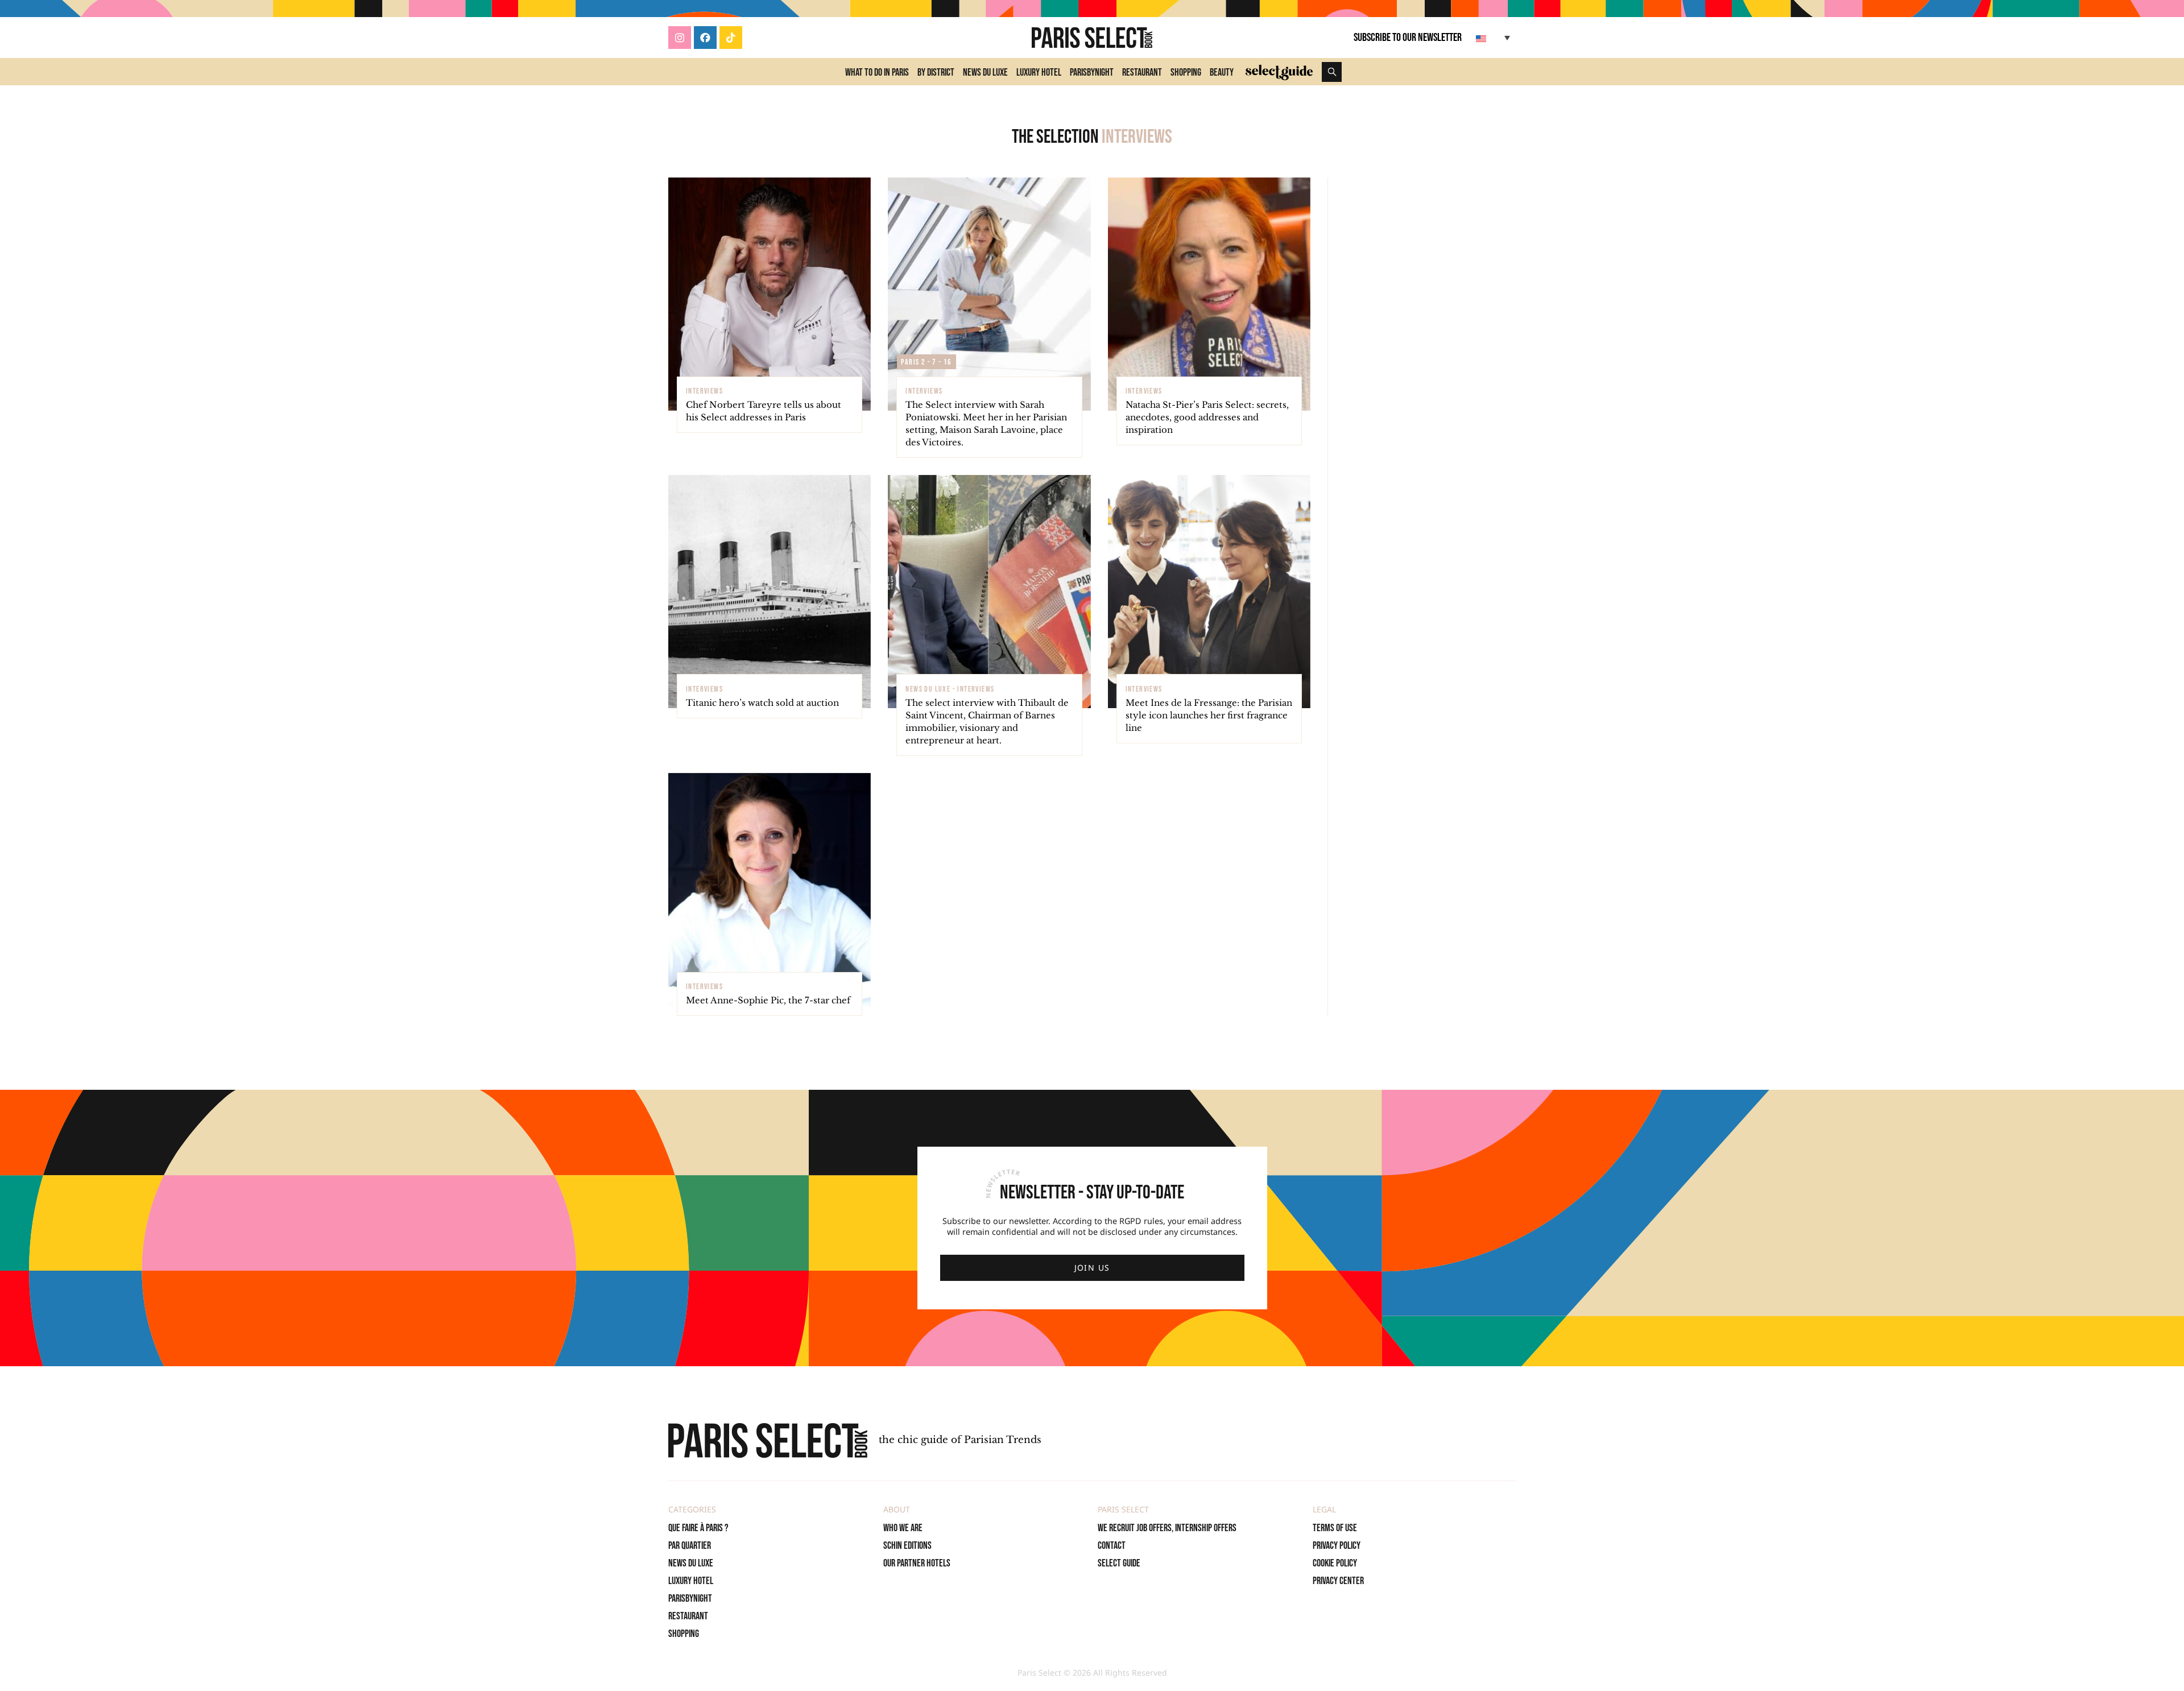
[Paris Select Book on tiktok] (731, 38)
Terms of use (1335, 1528)
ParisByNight (1092, 73)
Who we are (903, 1528)
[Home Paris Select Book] (1092, 38)
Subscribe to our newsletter (1408, 38)
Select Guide (1119, 1563)
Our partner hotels (917, 1563)
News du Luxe (985, 73)
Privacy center (1338, 1581)
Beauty (1222, 73)
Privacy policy (1337, 1546)
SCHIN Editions (907, 1546)
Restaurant (1142, 73)
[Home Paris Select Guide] (1279, 72)
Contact (1112, 1546)
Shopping (1186, 73)
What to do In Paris (877, 73)
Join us (1092, 1268)
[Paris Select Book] (768, 1440)
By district (936, 73)
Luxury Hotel (1039, 73)
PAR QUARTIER (690, 1546)
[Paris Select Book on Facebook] (705, 38)
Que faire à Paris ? (698, 1528)
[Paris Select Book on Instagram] (680, 38)
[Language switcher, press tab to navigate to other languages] (1494, 38)
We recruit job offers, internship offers (1167, 1528)
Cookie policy (1335, 1563)
